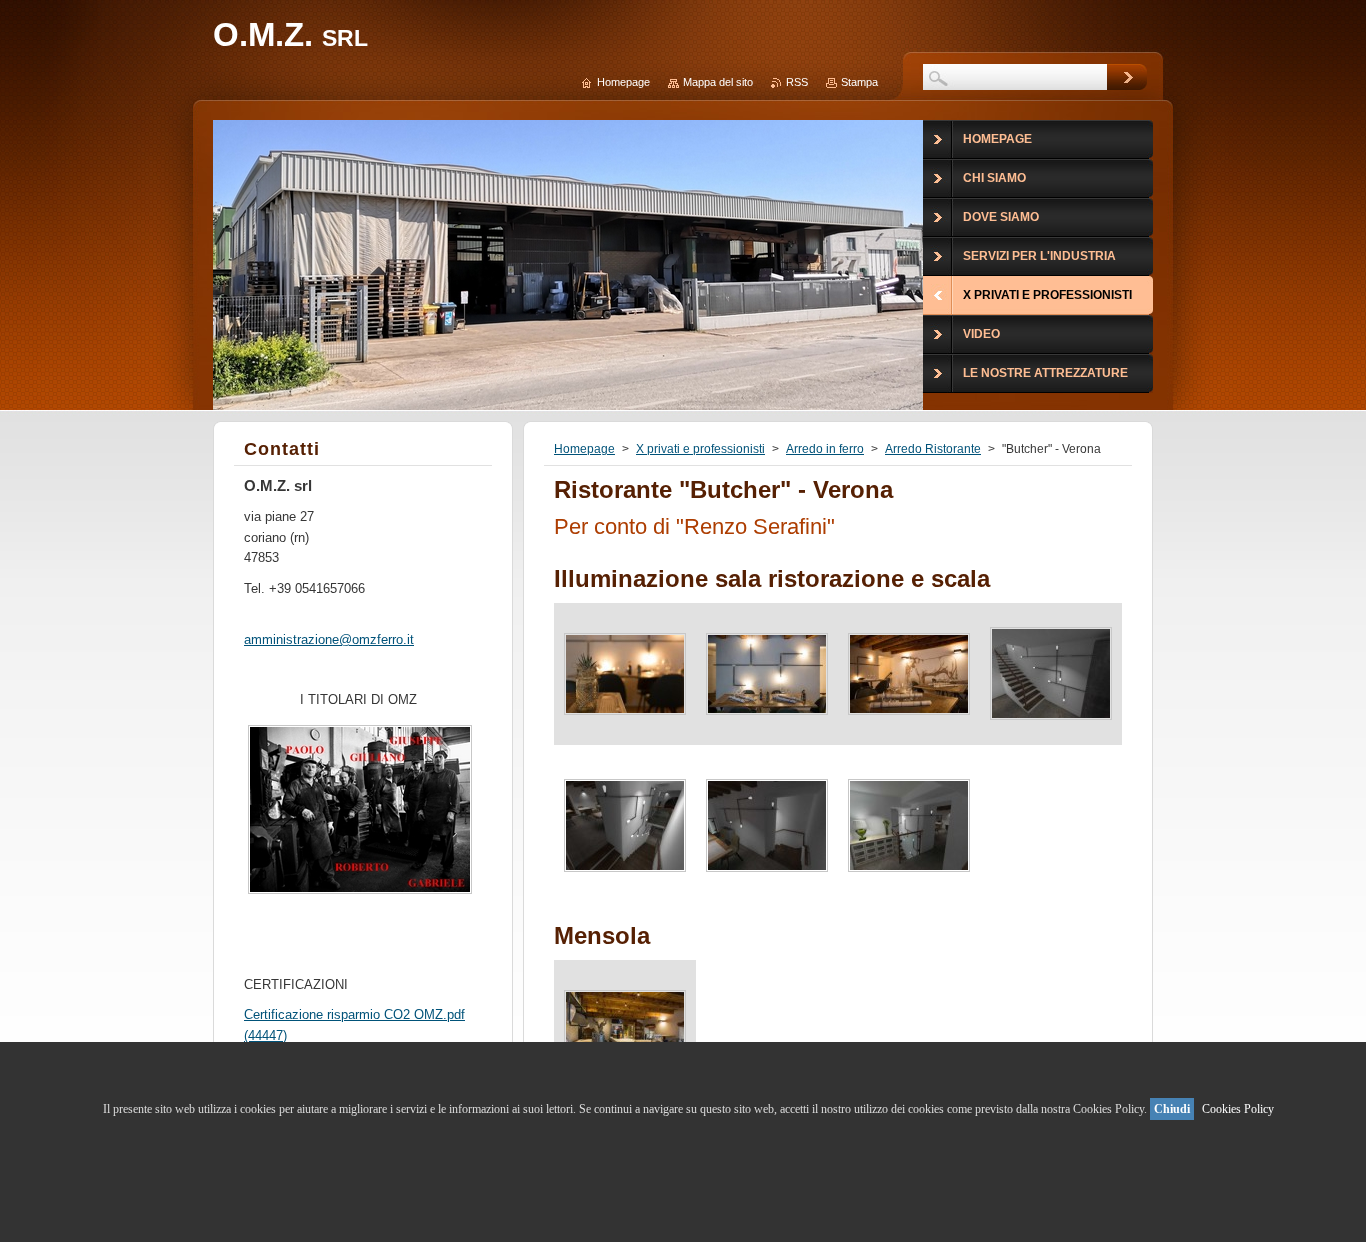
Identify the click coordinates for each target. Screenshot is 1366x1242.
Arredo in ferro (825, 449)
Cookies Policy (1238, 1109)
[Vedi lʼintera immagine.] (625, 674)
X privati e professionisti (700, 449)
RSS (797, 82)
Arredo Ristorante (933, 449)
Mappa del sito (718, 82)
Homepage (584, 449)
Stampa (859, 82)
